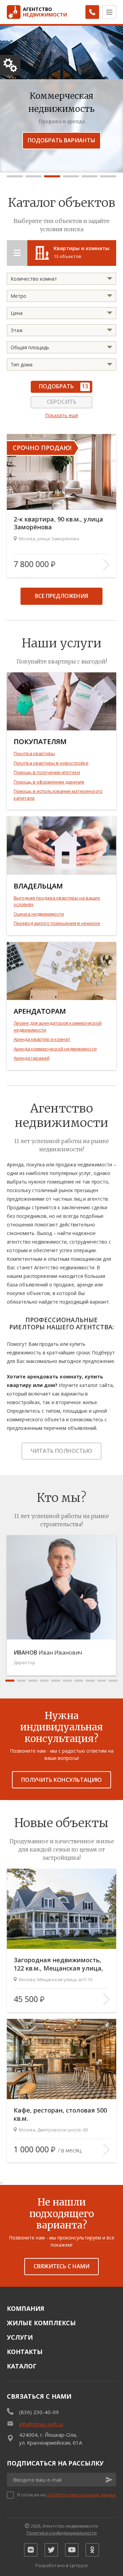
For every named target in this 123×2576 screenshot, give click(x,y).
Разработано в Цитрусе (62, 2565)
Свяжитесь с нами (61, 2266)
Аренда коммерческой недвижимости (55, 1049)
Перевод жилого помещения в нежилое (57, 923)
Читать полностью (61, 1451)
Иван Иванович (48, 1652)
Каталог (22, 2366)
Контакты (25, 2352)
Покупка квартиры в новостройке (51, 763)
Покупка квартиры (34, 753)
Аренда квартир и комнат (42, 1039)
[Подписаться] (109, 2480)
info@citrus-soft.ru (41, 2424)
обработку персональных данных (81, 2495)
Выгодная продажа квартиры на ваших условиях (57, 901)
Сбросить (62, 402)
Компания (26, 2308)
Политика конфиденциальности (62, 2533)
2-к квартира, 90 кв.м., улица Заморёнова (58, 523)
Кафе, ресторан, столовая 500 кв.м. (60, 2114)
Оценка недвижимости (39, 914)
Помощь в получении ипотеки (47, 772)
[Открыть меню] (109, 12)
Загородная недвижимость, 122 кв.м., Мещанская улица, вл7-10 (58, 1964)
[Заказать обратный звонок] (92, 12)
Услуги (20, 2337)
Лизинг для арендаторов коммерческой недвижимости (58, 1026)
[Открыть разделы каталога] (17, 253)
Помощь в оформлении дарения (49, 782)
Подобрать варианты (61, 140)
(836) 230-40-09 (39, 2412)
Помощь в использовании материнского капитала (58, 795)
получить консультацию (61, 1780)
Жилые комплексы (41, 2323)
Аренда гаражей (32, 1058)
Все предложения (61, 596)
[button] (15, 176)
